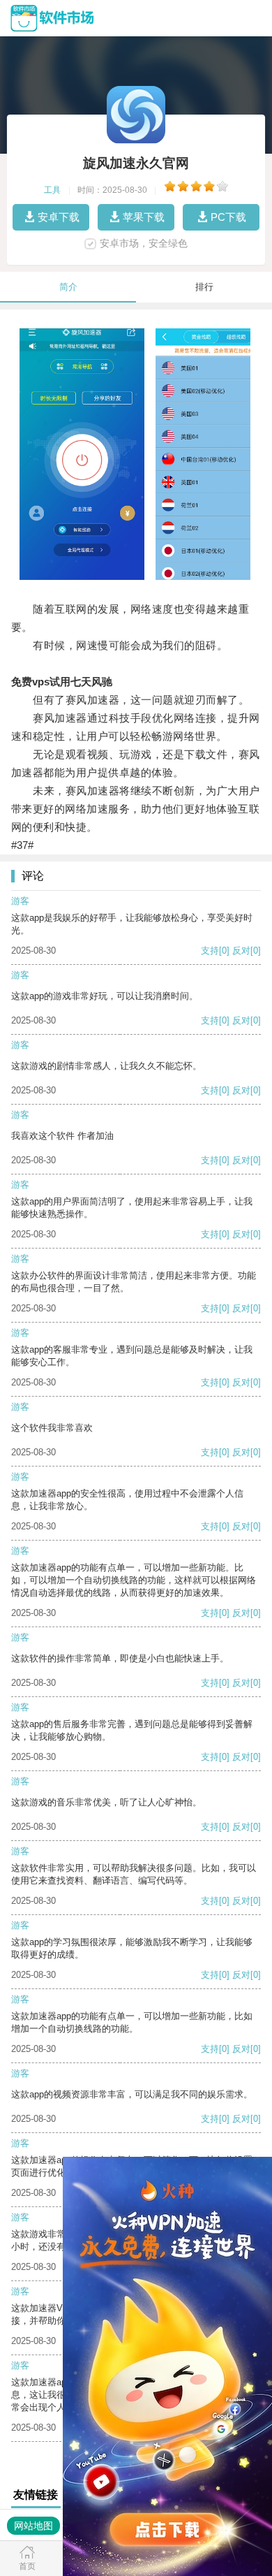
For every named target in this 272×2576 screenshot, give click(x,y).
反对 (241, 951)
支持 (210, 951)
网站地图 (33, 2526)
